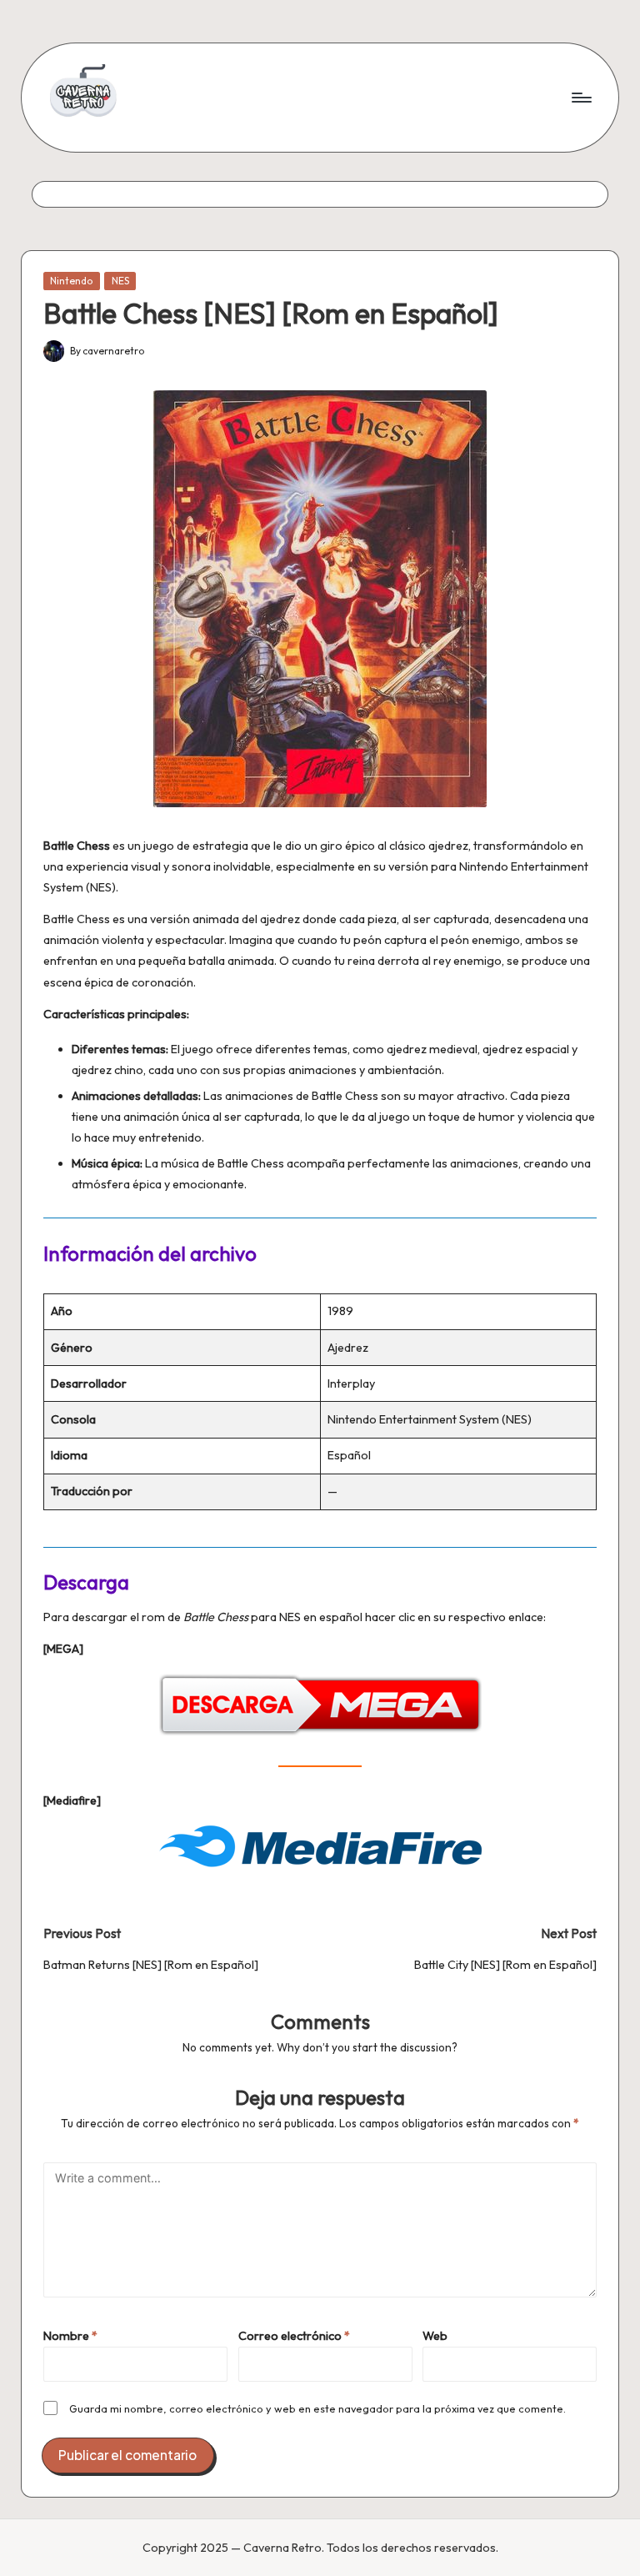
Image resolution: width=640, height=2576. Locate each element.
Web (435, 2336)
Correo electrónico (294, 2336)
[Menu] (580, 98)
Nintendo (71, 281)
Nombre (70, 2336)
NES (120, 281)
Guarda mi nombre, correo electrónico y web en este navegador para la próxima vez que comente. (317, 2408)
